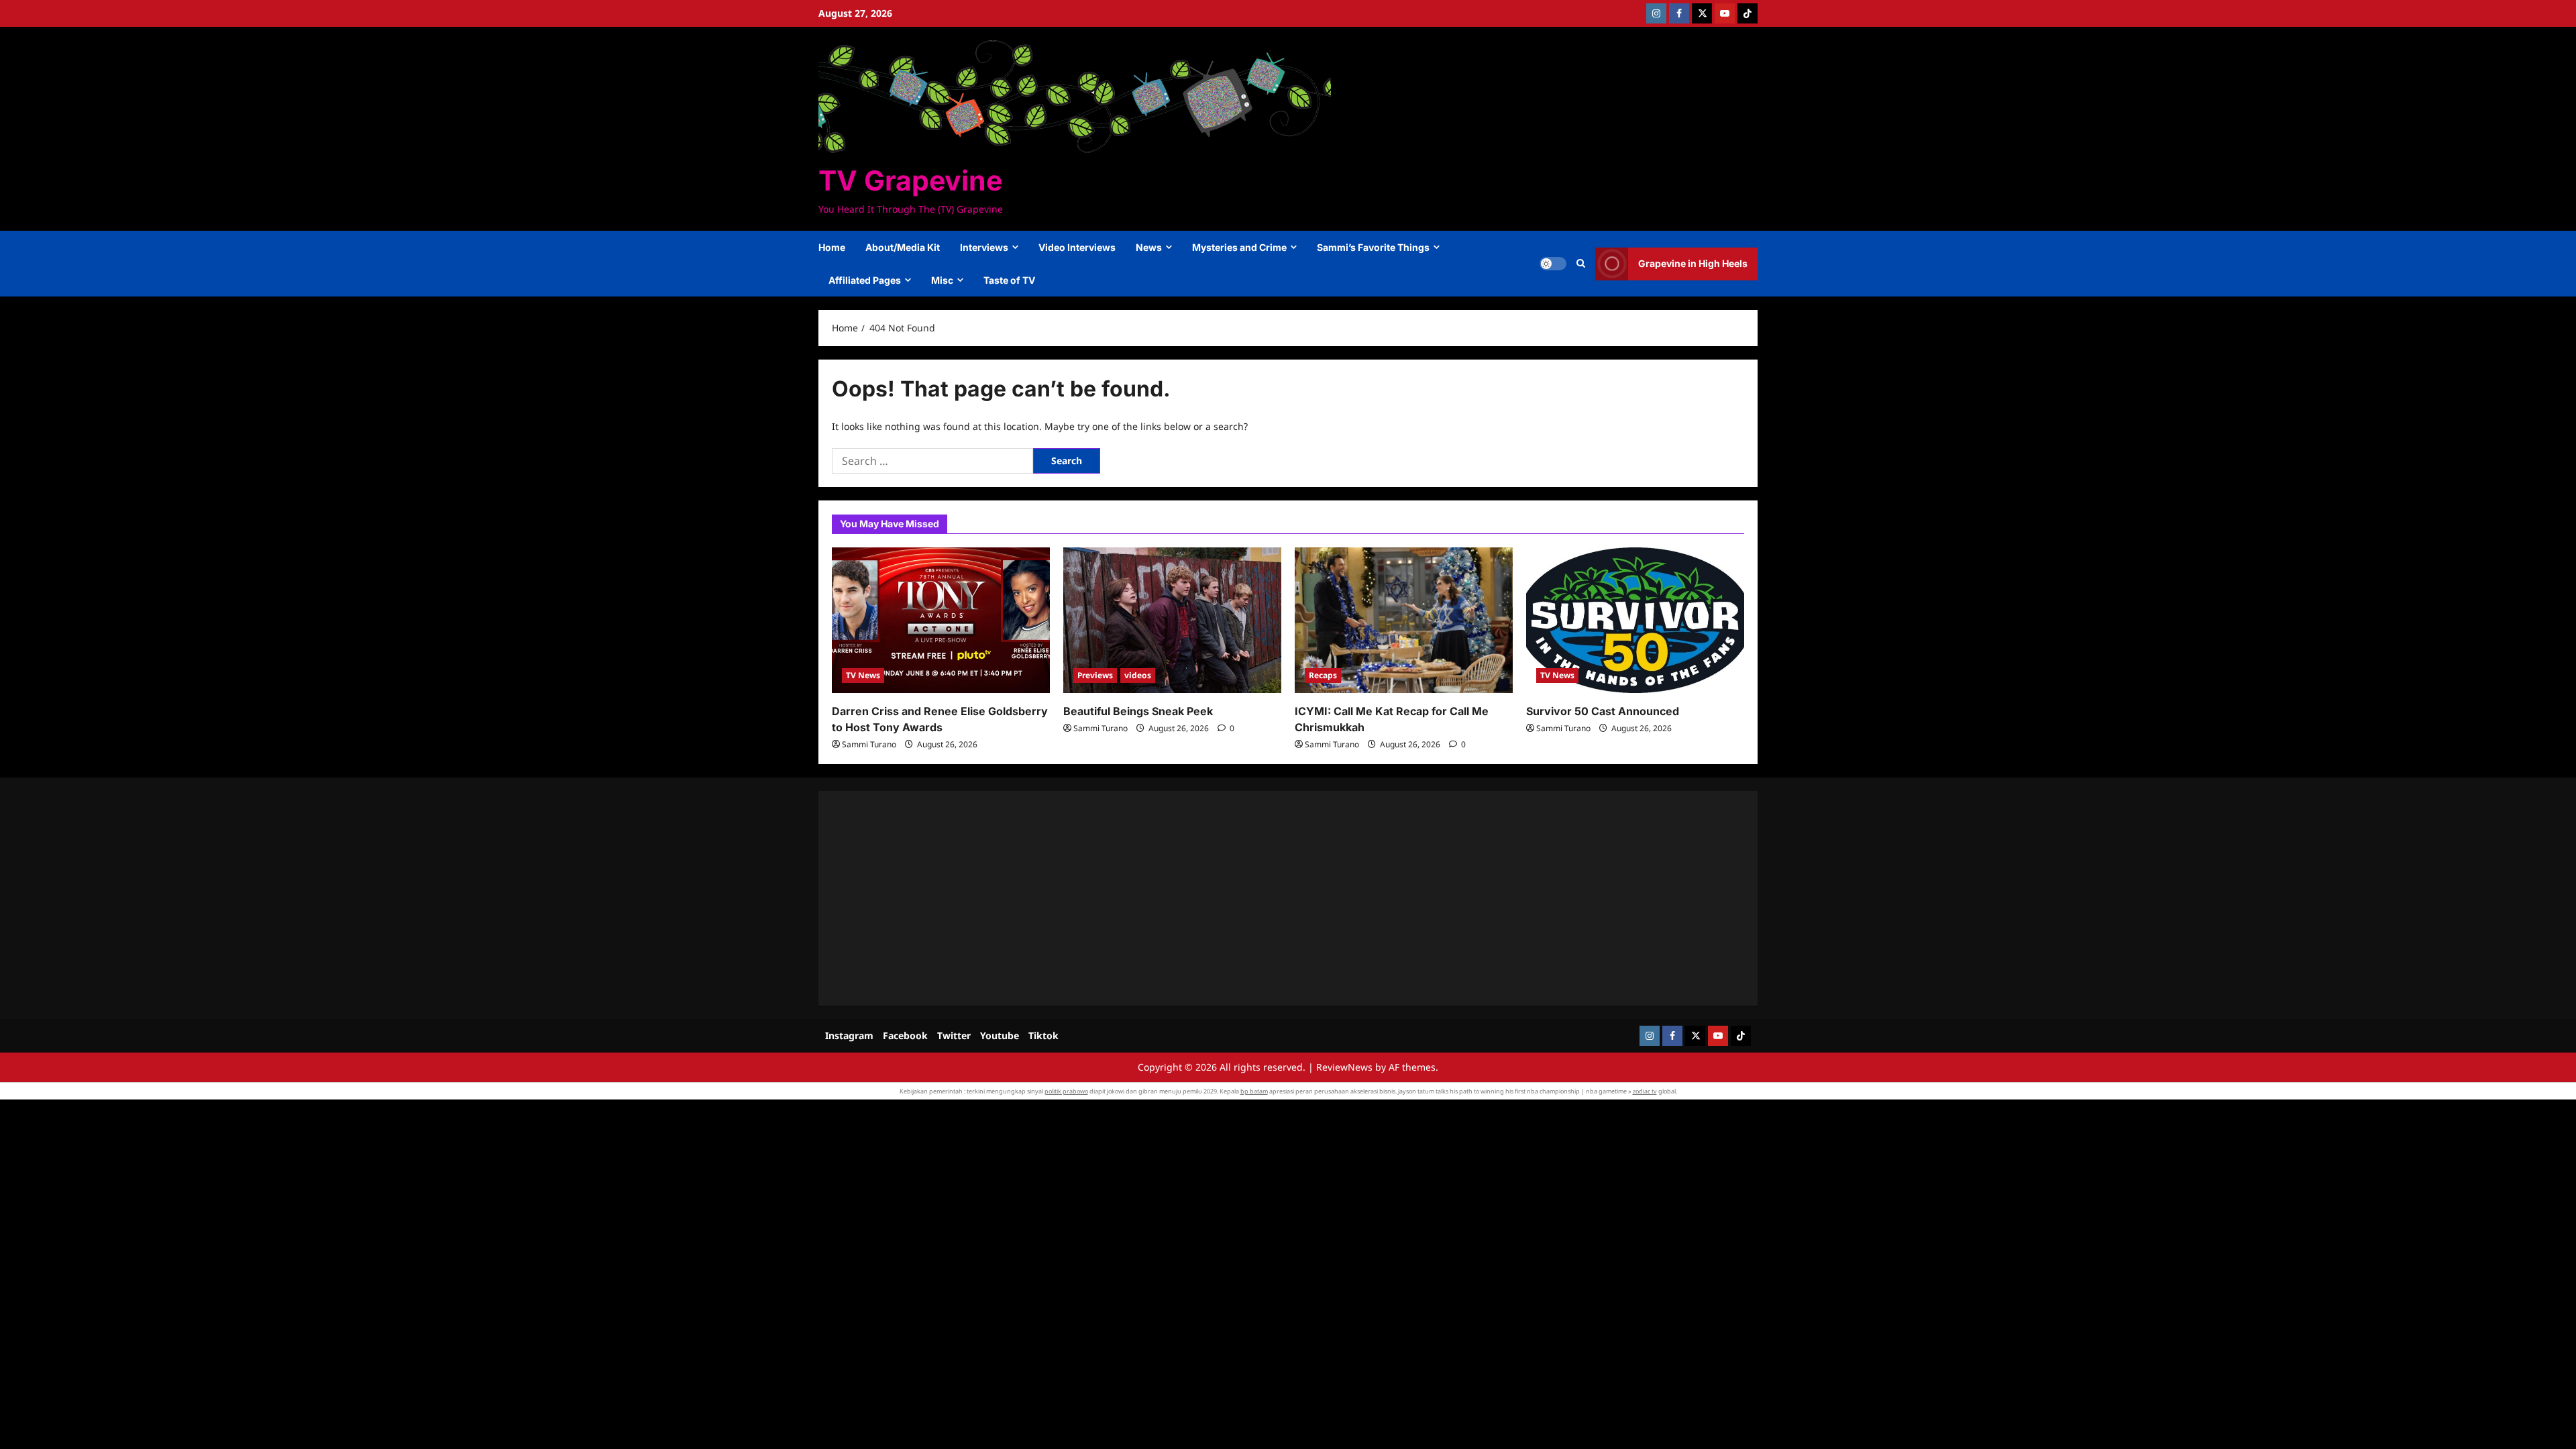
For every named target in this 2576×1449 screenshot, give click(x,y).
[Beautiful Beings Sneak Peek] (1172, 620)
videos (1138, 675)
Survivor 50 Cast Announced (1603, 711)
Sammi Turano (869, 744)
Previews (1095, 675)
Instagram (849, 1035)
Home (832, 247)
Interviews (984, 247)
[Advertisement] (1234, 898)
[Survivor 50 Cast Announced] (1635, 620)
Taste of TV (1009, 280)
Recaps (1323, 675)
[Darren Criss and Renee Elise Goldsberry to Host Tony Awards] (941, 620)
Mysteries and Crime (1239, 247)
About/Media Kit (903, 247)
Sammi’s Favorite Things (1373, 247)
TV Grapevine (910, 180)
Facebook (905, 1035)
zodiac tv (1645, 1091)
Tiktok (1043, 1035)
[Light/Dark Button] (1553, 264)
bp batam (1254, 1091)
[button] (1581, 264)
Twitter (954, 1035)
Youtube (1000, 1035)
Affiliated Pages (865, 280)
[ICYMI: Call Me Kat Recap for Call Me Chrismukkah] (1404, 620)
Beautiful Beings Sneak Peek (1138, 711)
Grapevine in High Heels (1693, 263)
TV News (863, 675)
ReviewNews (1344, 1067)
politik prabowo (1066, 1091)
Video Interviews (1077, 247)
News (1149, 247)
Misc (942, 280)
